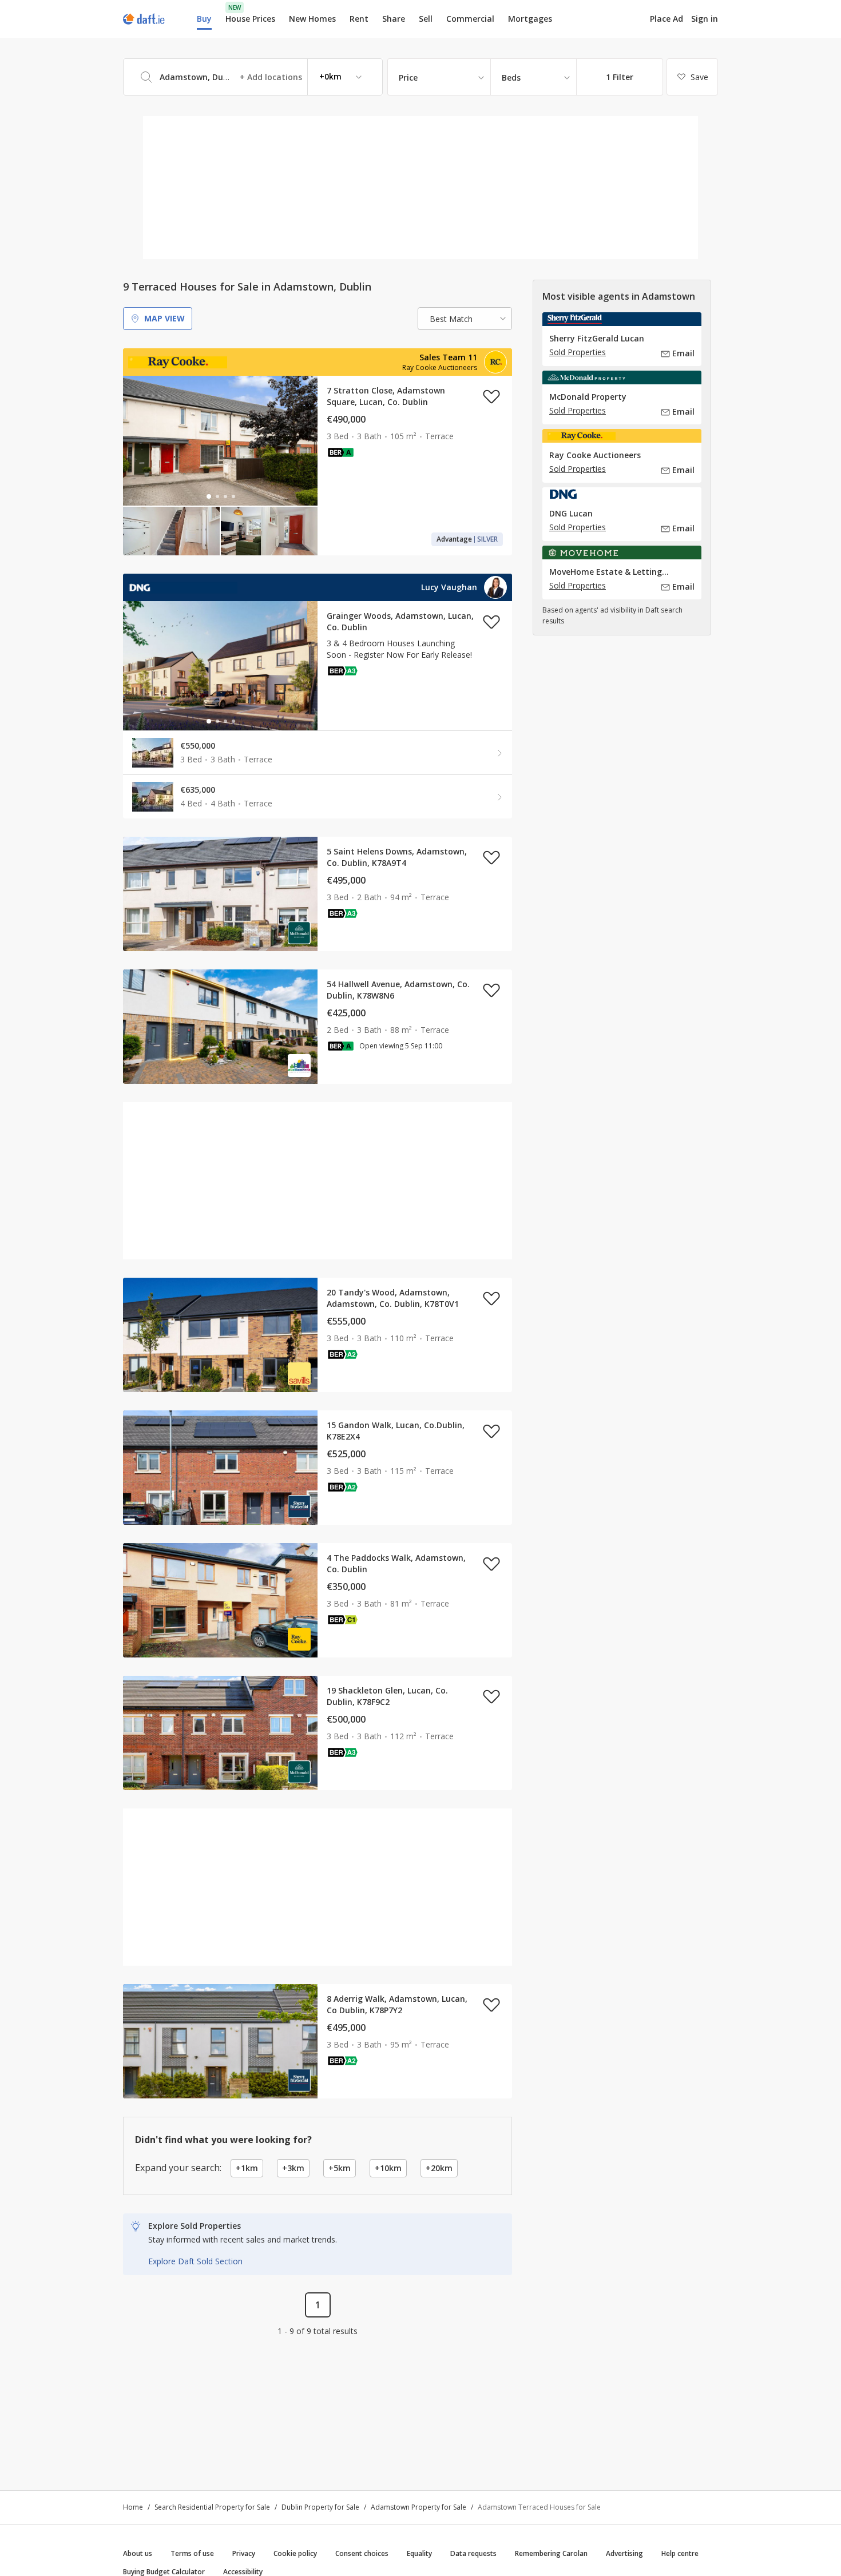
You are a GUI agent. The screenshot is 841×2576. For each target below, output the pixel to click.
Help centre (680, 2553)
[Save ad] (491, 396)
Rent (359, 19)
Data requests (473, 2553)
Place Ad (667, 19)
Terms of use (192, 2553)
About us (138, 2553)
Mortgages (530, 19)
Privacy (244, 2553)
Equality (419, 2553)
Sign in (705, 19)
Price (408, 77)
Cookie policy (295, 2553)
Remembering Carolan (551, 2553)
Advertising (624, 2553)
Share (394, 19)
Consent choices (362, 2553)
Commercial (470, 19)
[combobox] (253, 77)
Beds (511, 77)
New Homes (312, 19)
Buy (204, 19)
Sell (426, 19)
